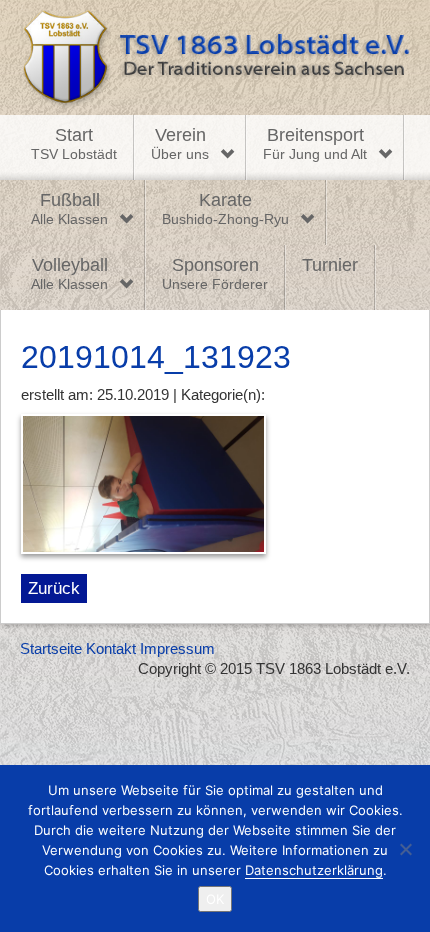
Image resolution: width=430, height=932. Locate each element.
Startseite (51, 648)
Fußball (69, 209)
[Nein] (405, 849)
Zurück (54, 588)
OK (215, 899)
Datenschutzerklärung (314, 870)
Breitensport (315, 144)
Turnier (330, 265)
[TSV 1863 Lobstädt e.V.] (215, 57)
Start (74, 144)
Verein (180, 144)
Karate (225, 209)
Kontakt (111, 648)
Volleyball (69, 274)
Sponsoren (215, 274)
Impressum (177, 648)
